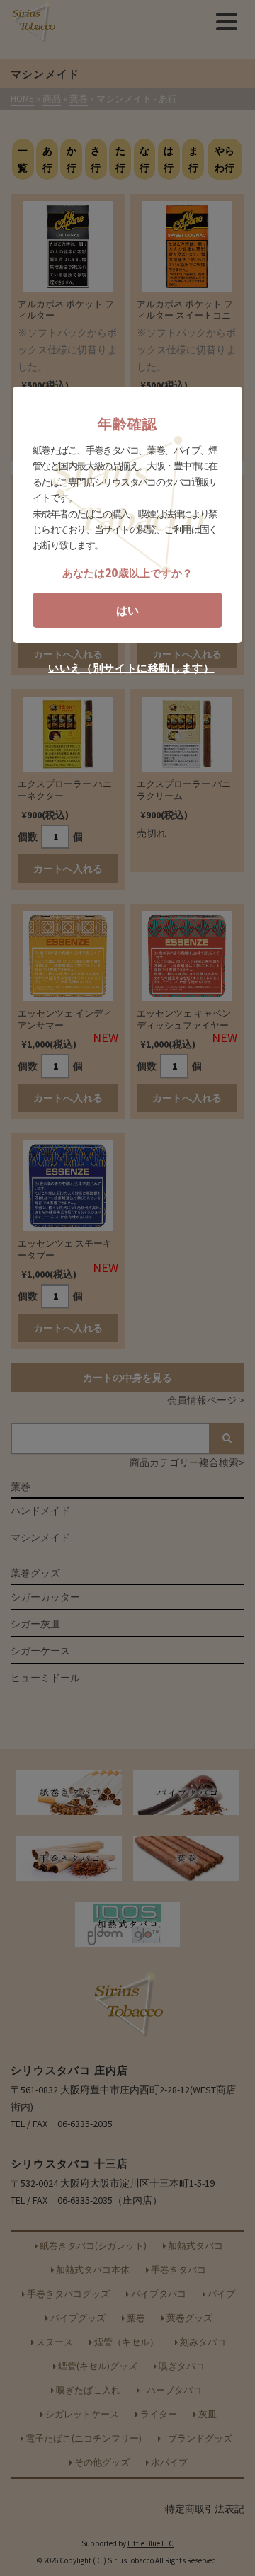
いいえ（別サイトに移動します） (131, 668)
